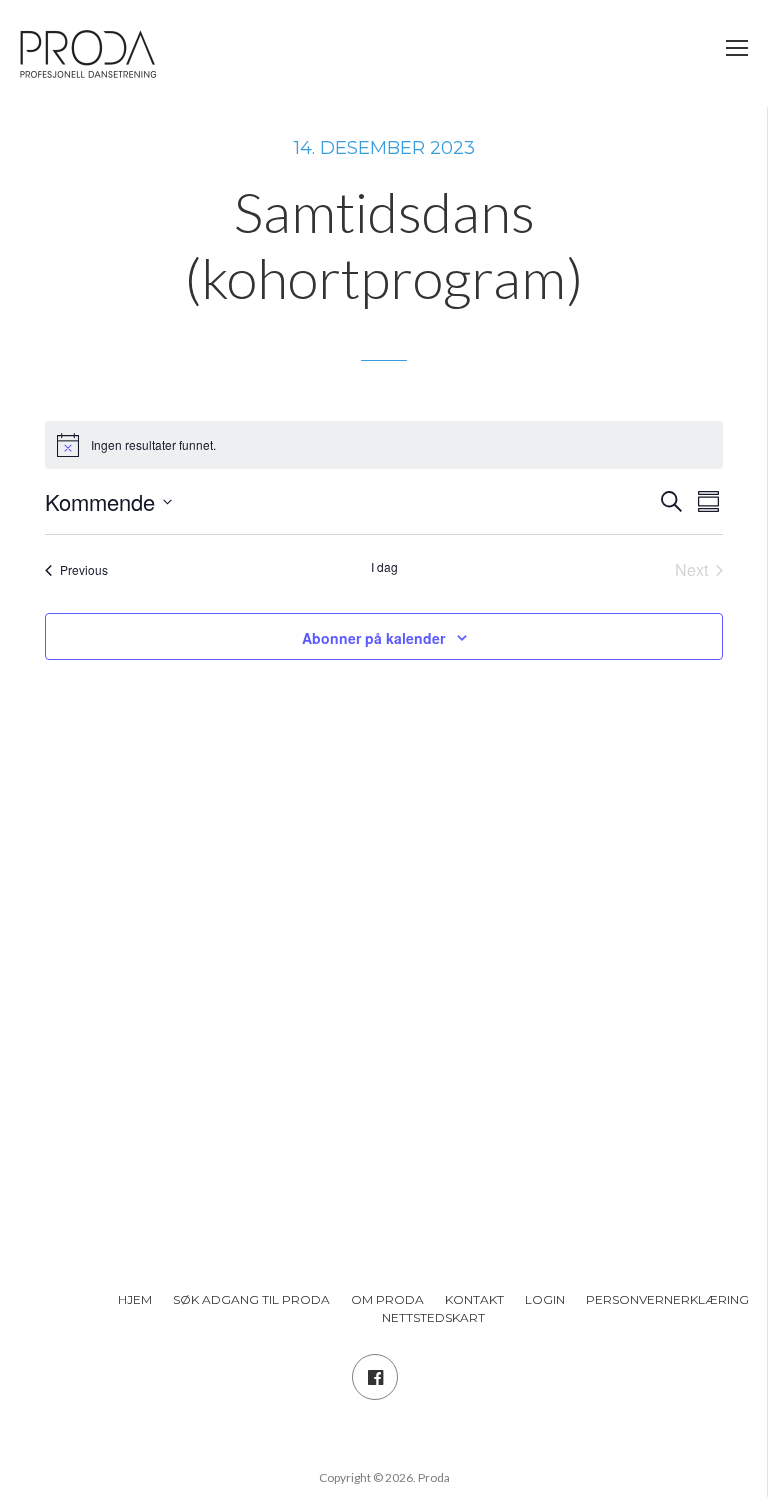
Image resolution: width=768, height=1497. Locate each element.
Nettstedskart (433, 1317)
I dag (384, 567)
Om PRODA (387, 1299)
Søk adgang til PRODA (251, 1299)
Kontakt (474, 1299)
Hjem (135, 1299)
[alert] (383, 445)
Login (545, 1299)
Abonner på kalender (373, 638)
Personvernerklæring (667, 1299)
